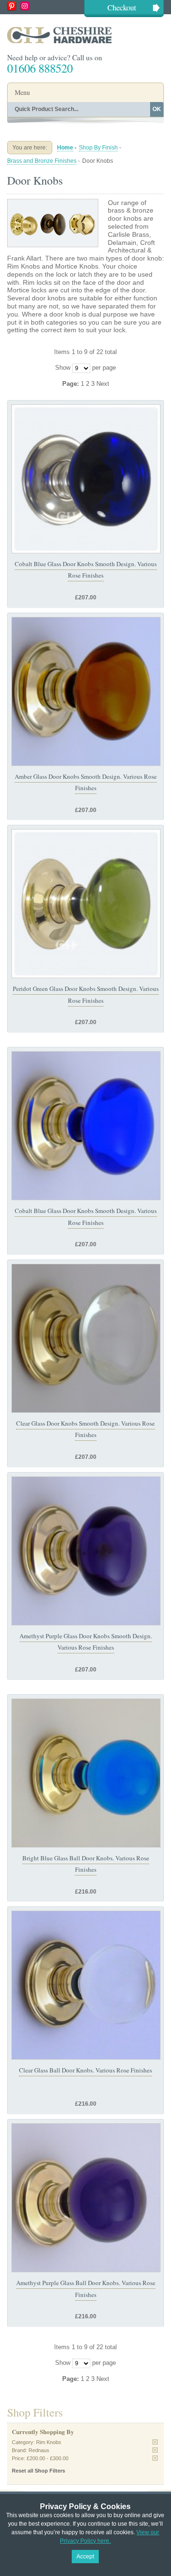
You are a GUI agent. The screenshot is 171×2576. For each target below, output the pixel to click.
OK (157, 109)
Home (65, 148)
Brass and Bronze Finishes (42, 161)
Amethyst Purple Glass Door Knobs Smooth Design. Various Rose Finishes (86, 1642)
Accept (85, 2557)
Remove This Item (155, 2442)
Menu (22, 92)
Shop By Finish (98, 148)
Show (63, 368)
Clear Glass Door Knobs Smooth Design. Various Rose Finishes (85, 1429)
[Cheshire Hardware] (85, 35)
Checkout (122, 7)
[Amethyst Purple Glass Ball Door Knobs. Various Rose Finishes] (86, 2198)
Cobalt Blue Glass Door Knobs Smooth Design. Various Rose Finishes (86, 569)
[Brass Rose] (86, 691)
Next (103, 384)
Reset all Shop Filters (38, 2471)
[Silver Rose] (86, 479)
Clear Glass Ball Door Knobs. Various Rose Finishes (85, 2070)
